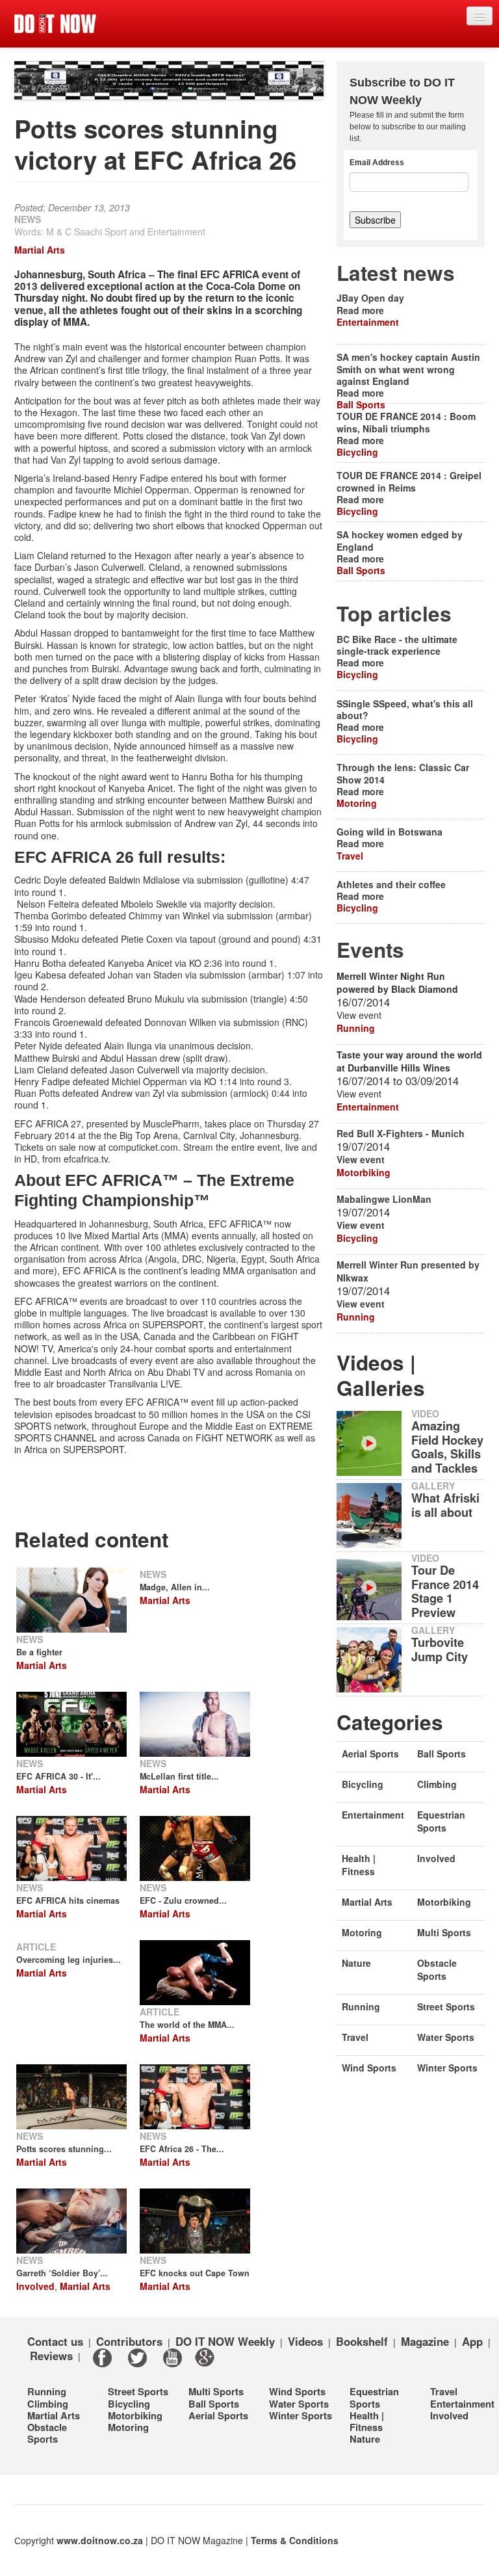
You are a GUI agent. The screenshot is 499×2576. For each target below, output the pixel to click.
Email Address (377, 163)
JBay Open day (370, 298)
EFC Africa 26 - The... (182, 2149)
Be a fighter (39, 1652)
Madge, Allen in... (175, 1587)
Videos (305, 2341)
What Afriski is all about (445, 1505)
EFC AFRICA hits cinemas (68, 1900)
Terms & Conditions (295, 2540)
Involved (35, 2286)
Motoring (357, 803)
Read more (360, 310)
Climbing (437, 1784)
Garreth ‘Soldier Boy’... (62, 2273)
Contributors (129, 2341)
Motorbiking (364, 1172)
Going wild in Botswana (390, 832)
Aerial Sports (370, 1754)
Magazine (425, 2341)
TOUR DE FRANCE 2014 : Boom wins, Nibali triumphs (406, 422)
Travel (350, 856)
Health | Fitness (359, 1865)
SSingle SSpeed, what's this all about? (405, 709)
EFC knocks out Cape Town (195, 2273)
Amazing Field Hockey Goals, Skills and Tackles (447, 1447)
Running (356, 1028)
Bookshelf (362, 2341)
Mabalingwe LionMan (384, 1199)
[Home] (55, 24)
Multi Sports (444, 1932)
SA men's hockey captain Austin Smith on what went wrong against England (408, 369)
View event (361, 1159)
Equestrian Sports (441, 1821)
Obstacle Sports (437, 1969)
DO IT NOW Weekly (225, 2341)
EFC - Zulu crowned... (183, 1900)
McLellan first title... (179, 1776)
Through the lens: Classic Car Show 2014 (403, 773)
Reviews (51, 2356)
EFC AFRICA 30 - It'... (58, 1776)
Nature (356, 1963)
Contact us (55, 2341)
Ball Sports (361, 404)
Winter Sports (447, 2068)
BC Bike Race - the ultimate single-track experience (397, 645)
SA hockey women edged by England (400, 540)
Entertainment (368, 322)
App (472, 2341)
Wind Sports (369, 2068)
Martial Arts (40, 250)
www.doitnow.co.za (100, 2540)
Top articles (394, 613)
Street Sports (446, 2006)
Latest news (396, 273)
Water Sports (446, 2037)
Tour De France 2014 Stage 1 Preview (445, 1592)
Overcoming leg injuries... (69, 1960)
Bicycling (357, 452)
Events (370, 950)
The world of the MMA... (187, 2025)
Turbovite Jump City (440, 1649)
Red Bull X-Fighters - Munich (401, 1133)
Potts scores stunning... (64, 2149)
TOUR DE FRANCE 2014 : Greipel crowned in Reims (409, 481)
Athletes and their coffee (391, 884)
